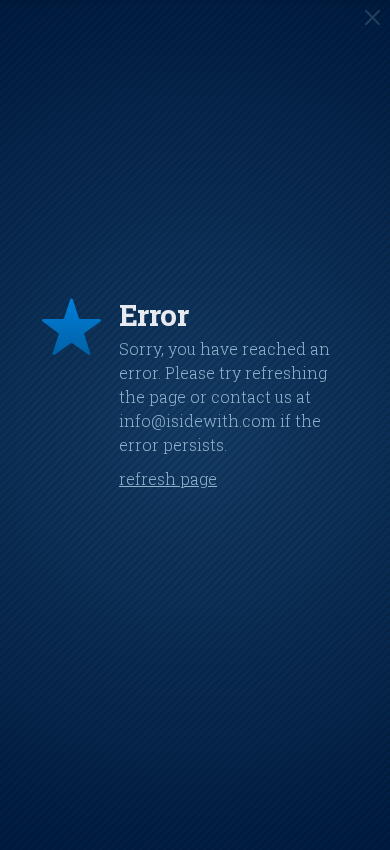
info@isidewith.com (197, 420)
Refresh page (168, 478)
